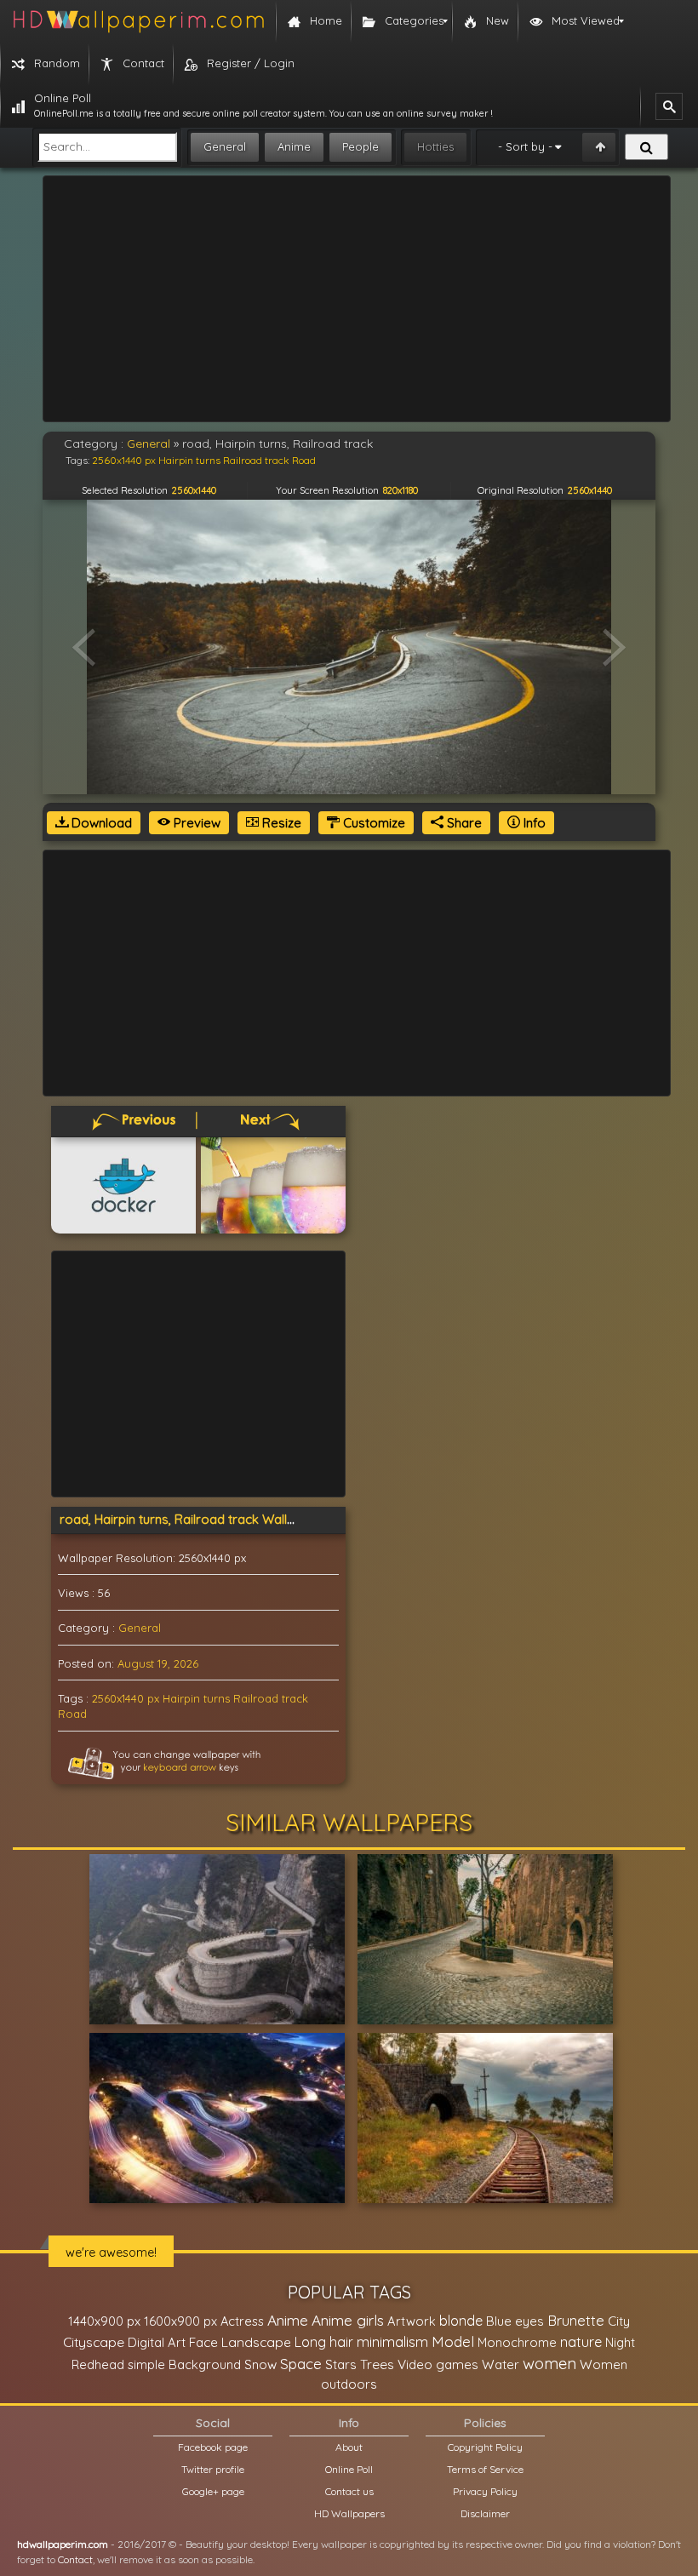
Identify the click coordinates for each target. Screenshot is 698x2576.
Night (620, 2342)
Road (72, 1714)
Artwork (412, 2321)
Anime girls (348, 2320)
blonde (461, 2321)
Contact (75, 2559)
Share (463, 823)
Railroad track (271, 1698)
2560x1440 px (126, 1698)
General (225, 146)
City (619, 2321)
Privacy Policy (485, 2491)
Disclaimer (485, 2513)
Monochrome (517, 2342)
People (360, 146)
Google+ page (213, 2491)
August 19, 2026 (158, 1663)
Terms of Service (485, 2469)
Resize (280, 823)
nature (581, 2342)
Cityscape (94, 2342)
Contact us (349, 2491)
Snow (260, 2364)
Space (301, 2364)
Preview (195, 823)
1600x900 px (180, 2321)
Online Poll (349, 2469)
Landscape (256, 2342)
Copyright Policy (485, 2447)
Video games (438, 2364)
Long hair (324, 2342)
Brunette (576, 2320)
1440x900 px (104, 2321)
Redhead (98, 2364)
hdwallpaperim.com (63, 2544)
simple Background (184, 2364)
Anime (294, 146)
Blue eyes (515, 2321)
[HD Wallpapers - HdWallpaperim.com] (138, 21)
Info (533, 823)
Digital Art (157, 2342)
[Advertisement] (357, 299)
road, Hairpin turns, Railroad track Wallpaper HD (202, 1519)
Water (501, 2364)
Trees (377, 2364)
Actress (242, 2321)
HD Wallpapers (349, 2513)
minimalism (392, 2341)
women (549, 2363)
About (349, 2447)
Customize (372, 823)
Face (203, 2342)
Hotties (435, 146)
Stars (341, 2364)
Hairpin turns (196, 1698)
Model (453, 2341)
